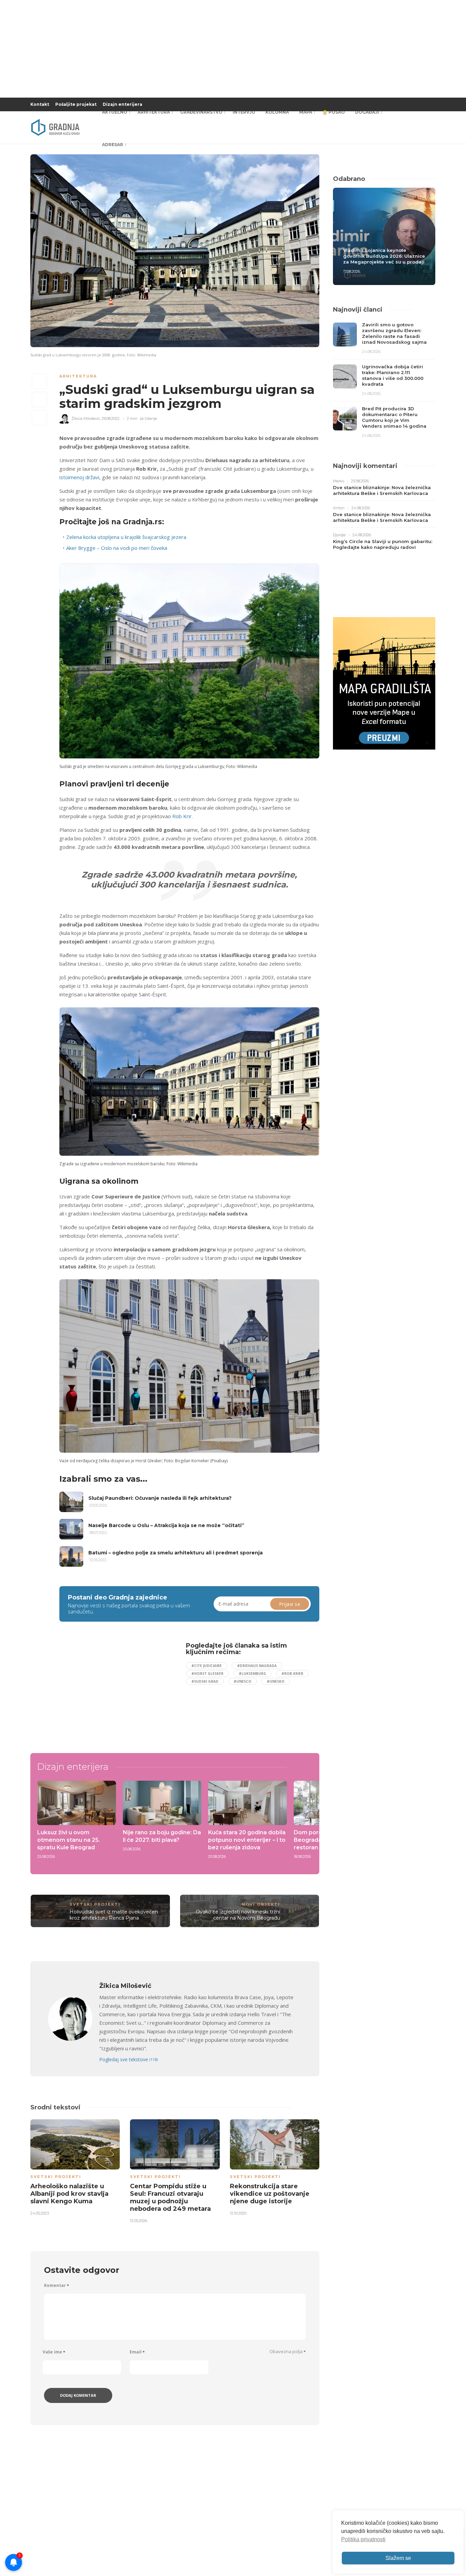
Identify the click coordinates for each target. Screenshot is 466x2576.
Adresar (113, 145)
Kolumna (277, 112)
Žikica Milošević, (86, 418)
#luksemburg (252, 1674)
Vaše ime (54, 2352)
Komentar (56, 2285)
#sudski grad (205, 1681)
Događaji (367, 112)
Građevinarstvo (201, 112)
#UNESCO (243, 1681)
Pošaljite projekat (76, 104)
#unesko (276, 1681)
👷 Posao (334, 112)
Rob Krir (182, 816)
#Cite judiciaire (207, 1666)
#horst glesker (207, 1674)
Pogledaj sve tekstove (128, 2059)
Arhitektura (154, 112)
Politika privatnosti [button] (363, 2539)
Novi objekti (261, 1904)
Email (137, 2352)
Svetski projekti (95, 1904)
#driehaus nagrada (257, 1666)
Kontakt (40, 104)
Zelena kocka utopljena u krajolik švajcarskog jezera (126, 537)
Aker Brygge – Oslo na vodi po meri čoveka (117, 548)
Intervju (244, 112)
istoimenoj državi (79, 477)
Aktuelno (115, 112)
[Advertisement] (115, 1690)
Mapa (306, 112)
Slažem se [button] (398, 2558)
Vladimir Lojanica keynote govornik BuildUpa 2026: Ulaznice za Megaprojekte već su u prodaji (384, 256)
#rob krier (292, 1674)
